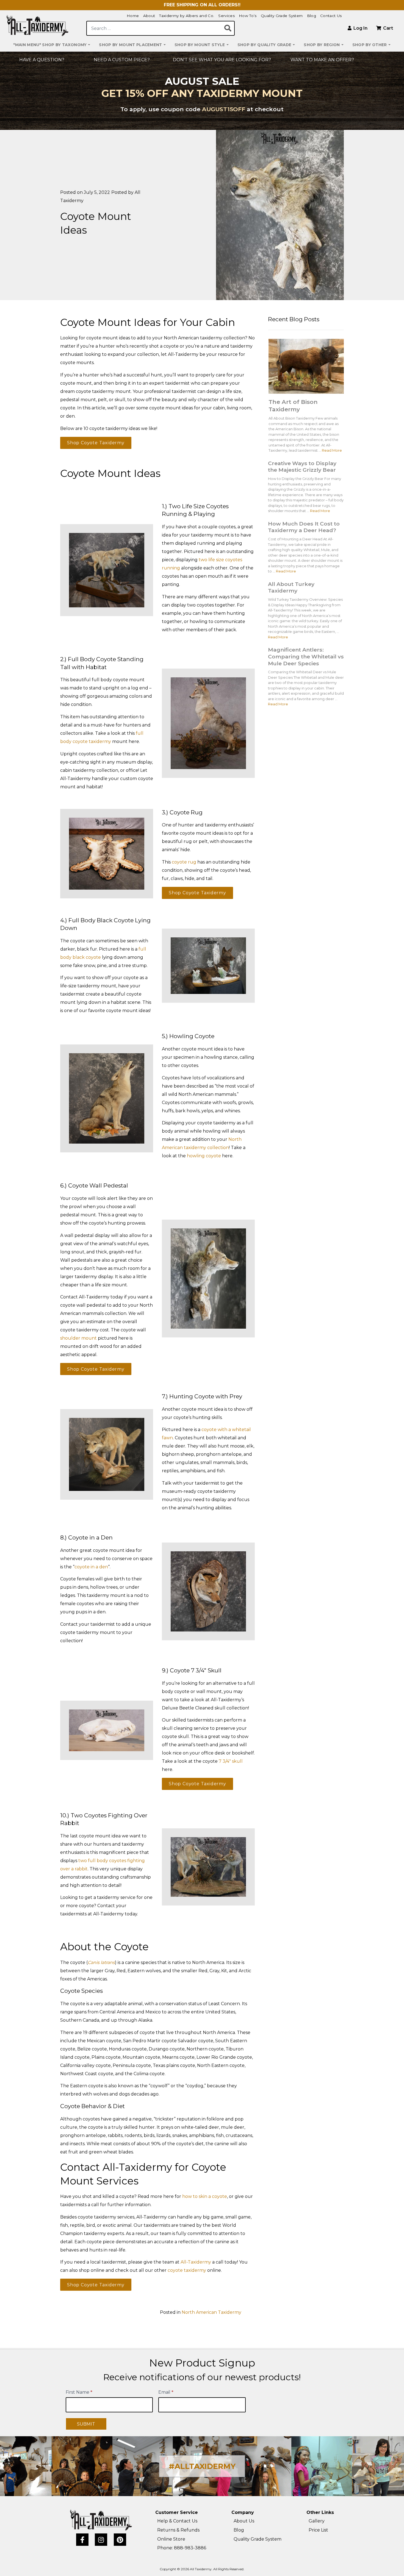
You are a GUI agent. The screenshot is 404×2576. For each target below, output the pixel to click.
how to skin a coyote (205, 2196)
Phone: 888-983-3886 (182, 2548)
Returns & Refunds (178, 2530)
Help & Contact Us (177, 2521)
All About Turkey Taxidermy (291, 587)
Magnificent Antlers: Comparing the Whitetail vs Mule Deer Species (306, 656)
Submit (86, 2424)
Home (133, 16)
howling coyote (204, 1156)
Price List (318, 2530)
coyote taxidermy (187, 2270)
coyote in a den (91, 1567)
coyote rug (184, 862)
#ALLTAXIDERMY (202, 2466)
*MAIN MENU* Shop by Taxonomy (50, 45)
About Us (244, 2521)
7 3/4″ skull (231, 1761)
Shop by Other (370, 45)
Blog (312, 16)
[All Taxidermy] (101, 2520)
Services (226, 16)
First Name (79, 2392)
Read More (332, 450)
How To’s (248, 16)
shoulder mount (78, 1338)
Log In (360, 28)
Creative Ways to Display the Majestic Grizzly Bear (302, 467)
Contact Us (331, 16)
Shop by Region (322, 45)
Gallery (317, 2521)
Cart (388, 28)
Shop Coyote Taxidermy (96, 443)
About (149, 16)
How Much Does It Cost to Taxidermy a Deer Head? (304, 527)
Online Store (171, 2539)
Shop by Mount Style (200, 45)
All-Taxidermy (196, 2262)
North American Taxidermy (211, 2312)
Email (166, 2392)
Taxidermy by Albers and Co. (187, 16)
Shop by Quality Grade (265, 45)
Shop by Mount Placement (130, 45)
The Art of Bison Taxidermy (293, 406)
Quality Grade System (282, 16)
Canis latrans (101, 1962)
